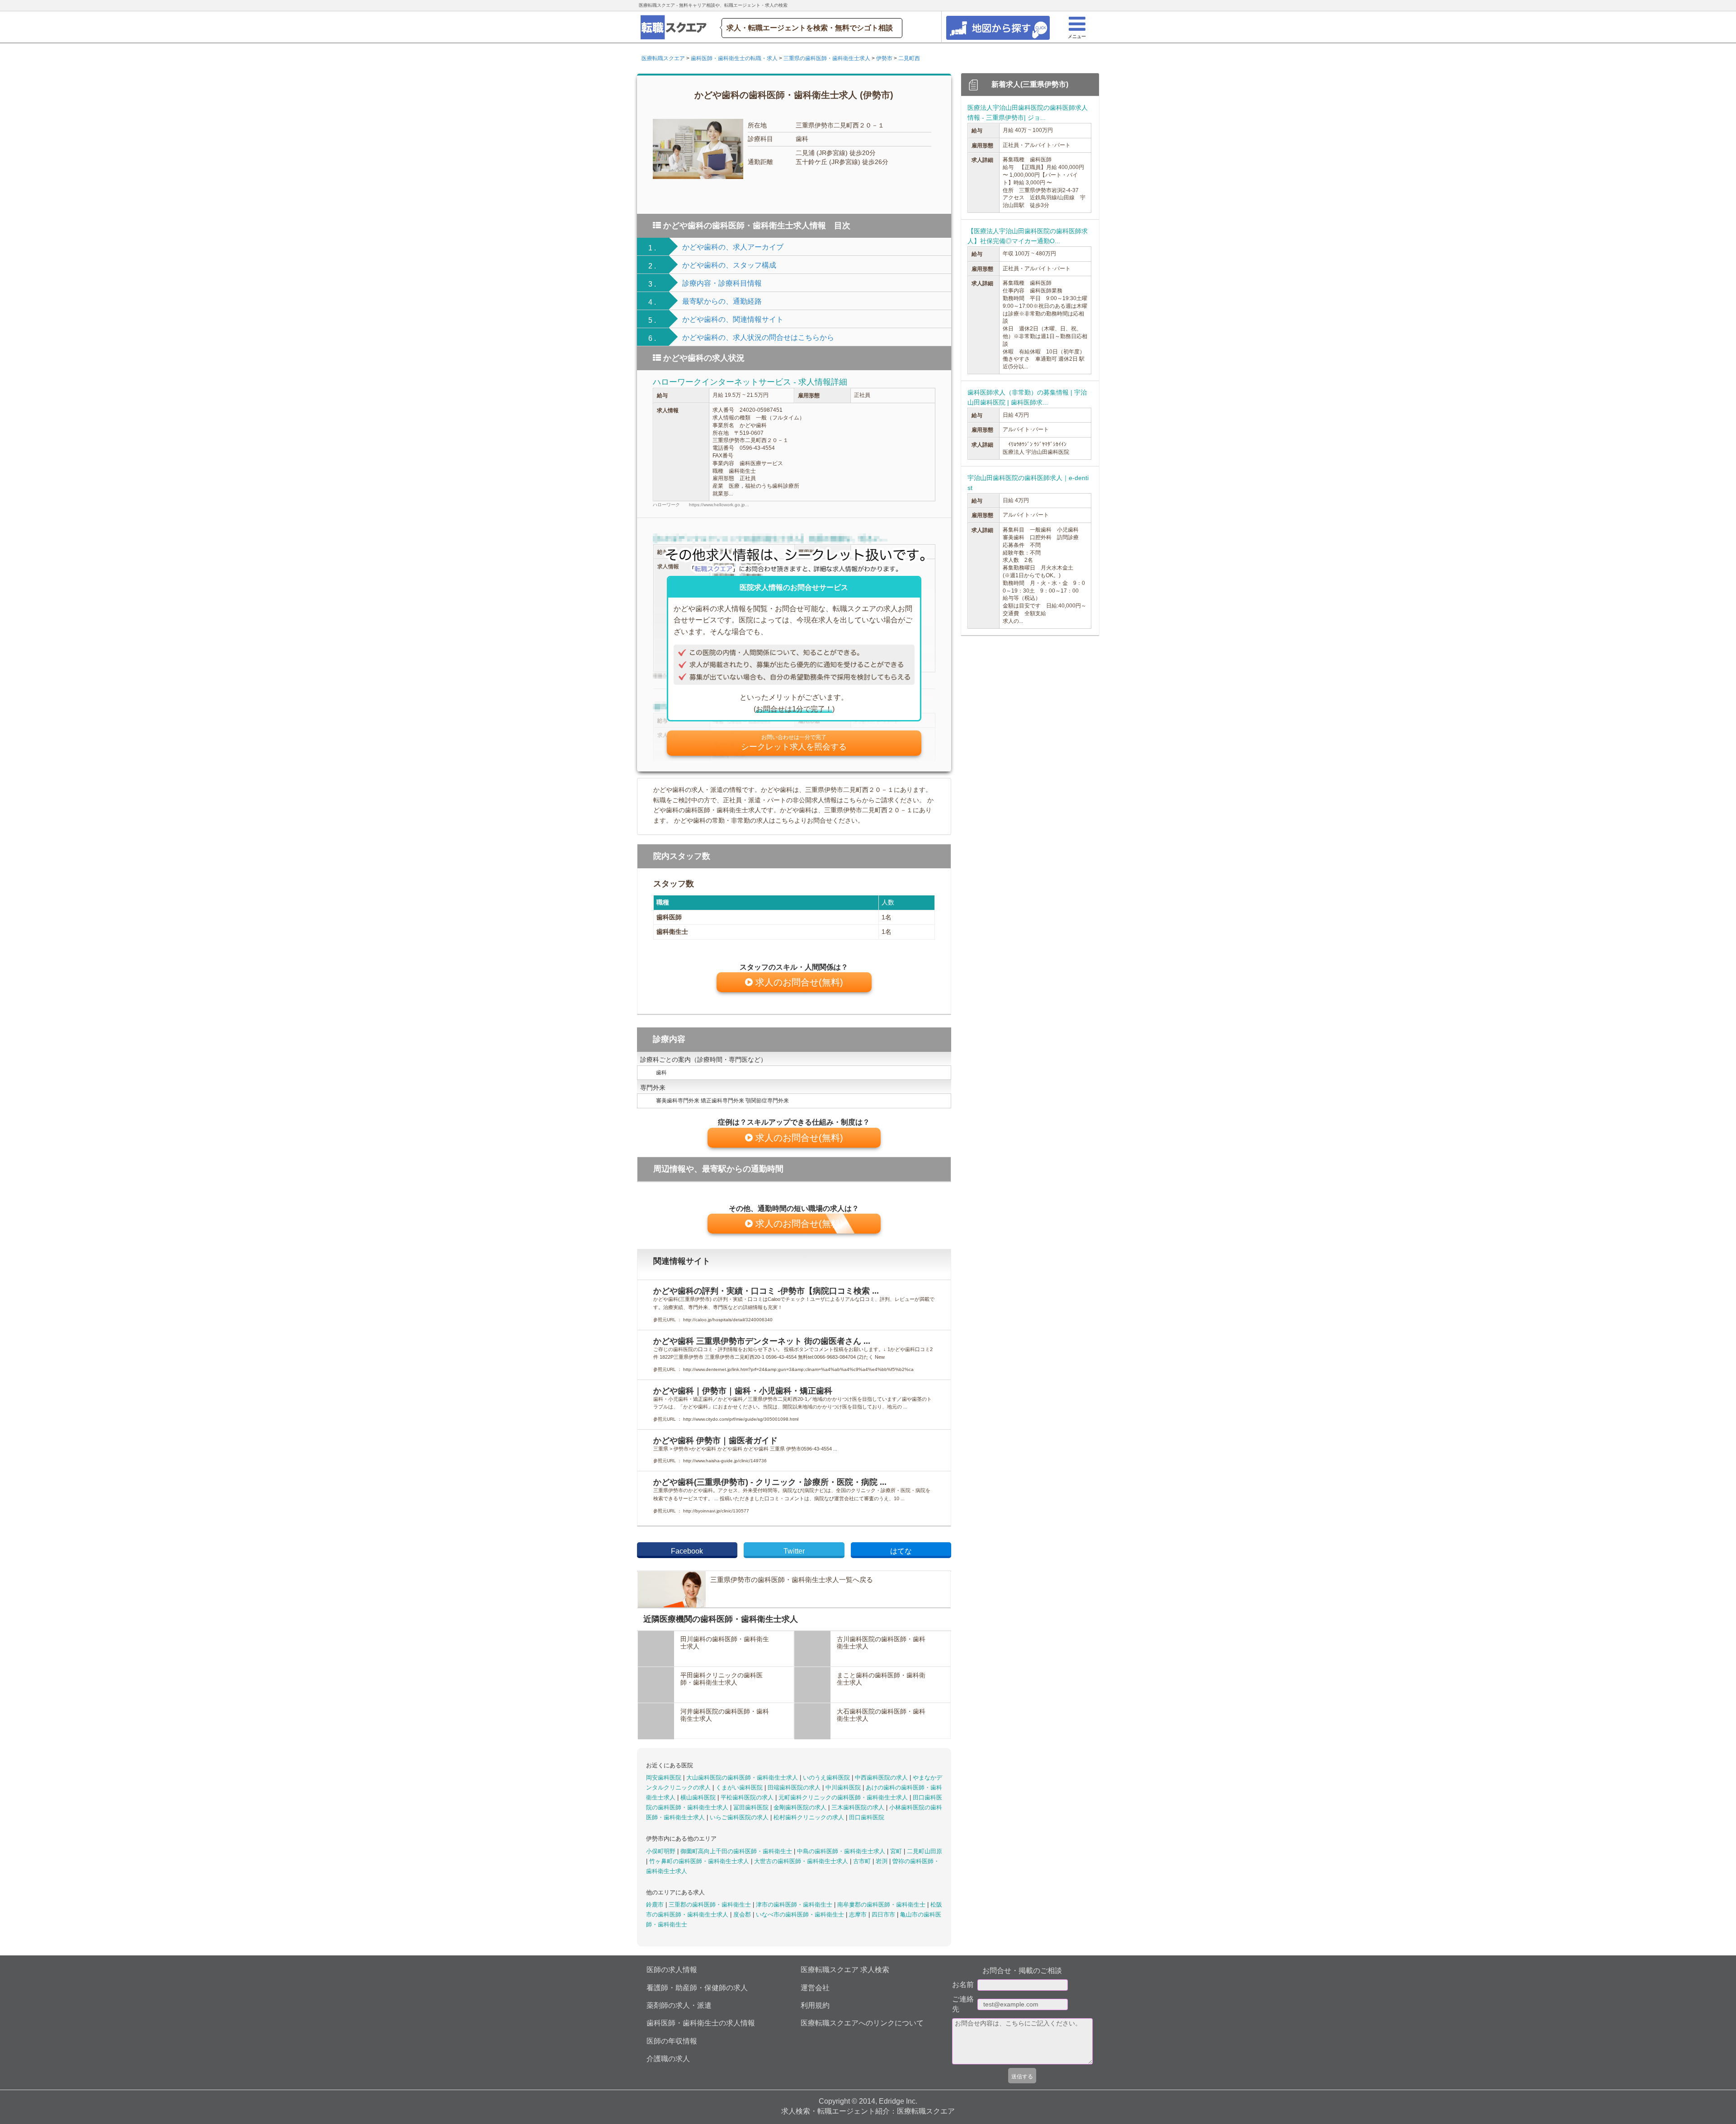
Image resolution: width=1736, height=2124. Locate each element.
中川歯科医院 (844, 1787)
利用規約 (815, 2005)
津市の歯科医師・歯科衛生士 (795, 1905)
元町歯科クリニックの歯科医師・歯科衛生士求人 (844, 1797)
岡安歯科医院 (665, 1778)
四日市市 (884, 1914)
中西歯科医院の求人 (882, 1778)
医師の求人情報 (672, 1970)
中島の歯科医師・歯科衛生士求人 (842, 1851)
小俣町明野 (662, 1851)
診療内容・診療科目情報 (722, 283)
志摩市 (859, 1914)
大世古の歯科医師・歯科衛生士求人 (802, 1861)
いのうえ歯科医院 (827, 1778)
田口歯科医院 (867, 1817)
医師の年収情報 (672, 2041)
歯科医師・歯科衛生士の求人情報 (701, 2023)
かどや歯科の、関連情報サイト (733, 319)
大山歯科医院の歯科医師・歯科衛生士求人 (743, 1778)
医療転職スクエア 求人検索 (845, 1970)
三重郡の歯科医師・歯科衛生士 (711, 1905)
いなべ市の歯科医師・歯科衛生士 (801, 1914)
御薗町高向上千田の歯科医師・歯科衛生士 (737, 1851)
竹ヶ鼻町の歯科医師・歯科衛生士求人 (700, 1861)
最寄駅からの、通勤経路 (722, 301)
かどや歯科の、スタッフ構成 (729, 265)
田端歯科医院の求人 (795, 1787)
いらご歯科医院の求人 (740, 1817)
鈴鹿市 (656, 1905)
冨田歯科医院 (752, 1807)
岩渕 (882, 1861)
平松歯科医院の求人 (748, 1797)
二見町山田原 (925, 1851)
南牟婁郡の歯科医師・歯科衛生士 (882, 1905)
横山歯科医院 (699, 1797)
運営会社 (815, 1988)
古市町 (863, 1861)
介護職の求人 (668, 2059)
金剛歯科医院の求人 (801, 1807)
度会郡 (743, 1914)
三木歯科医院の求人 (859, 1807)
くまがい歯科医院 (740, 1787)
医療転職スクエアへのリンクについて (862, 2023)
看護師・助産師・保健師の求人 (697, 1988)
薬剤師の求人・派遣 (679, 2005)
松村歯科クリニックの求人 (810, 1817)
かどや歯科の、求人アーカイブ (733, 247)
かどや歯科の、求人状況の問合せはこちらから (758, 337)
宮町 (897, 1851)
